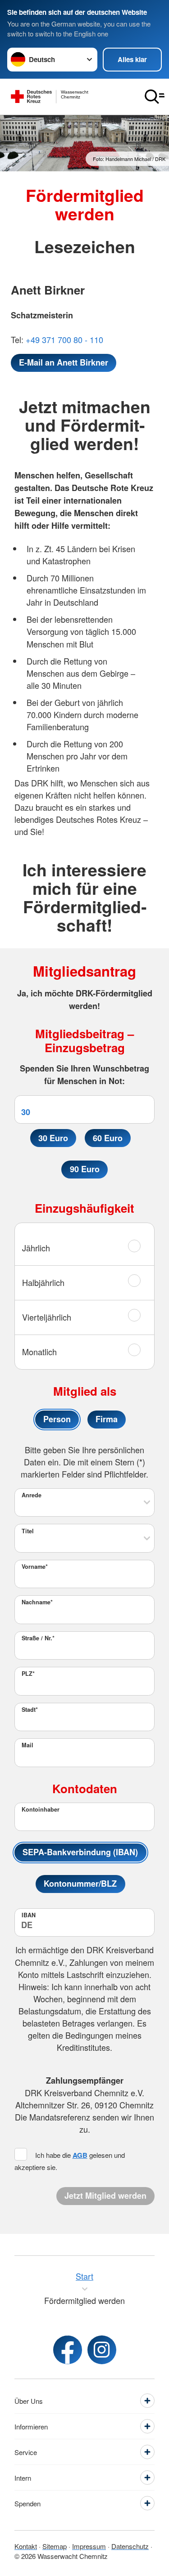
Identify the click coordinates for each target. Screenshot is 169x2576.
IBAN (29, 1915)
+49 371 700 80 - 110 (64, 339)
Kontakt (26, 2546)
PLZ (28, 1674)
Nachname (37, 1602)
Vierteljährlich (47, 1317)
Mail (27, 1745)
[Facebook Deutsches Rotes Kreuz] (68, 2350)
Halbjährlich (43, 1282)
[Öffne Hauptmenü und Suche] (155, 97)
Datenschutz (130, 2546)
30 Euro (53, 1138)
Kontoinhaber (41, 1809)
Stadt (30, 1710)
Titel (28, 1531)
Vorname (35, 1567)
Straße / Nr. (38, 1638)
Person (57, 1419)
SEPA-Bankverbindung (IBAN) (80, 1852)
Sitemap (55, 2546)
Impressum (89, 2546)
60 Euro (108, 1138)
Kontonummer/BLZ (80, 1884)
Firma (107, 1419)
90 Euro (85, 1169)
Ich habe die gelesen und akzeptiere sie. (70, 2161)
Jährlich (36, 1248)
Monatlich (39, 1352)
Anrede (32, 1495)
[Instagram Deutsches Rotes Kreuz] (102, 2350)
